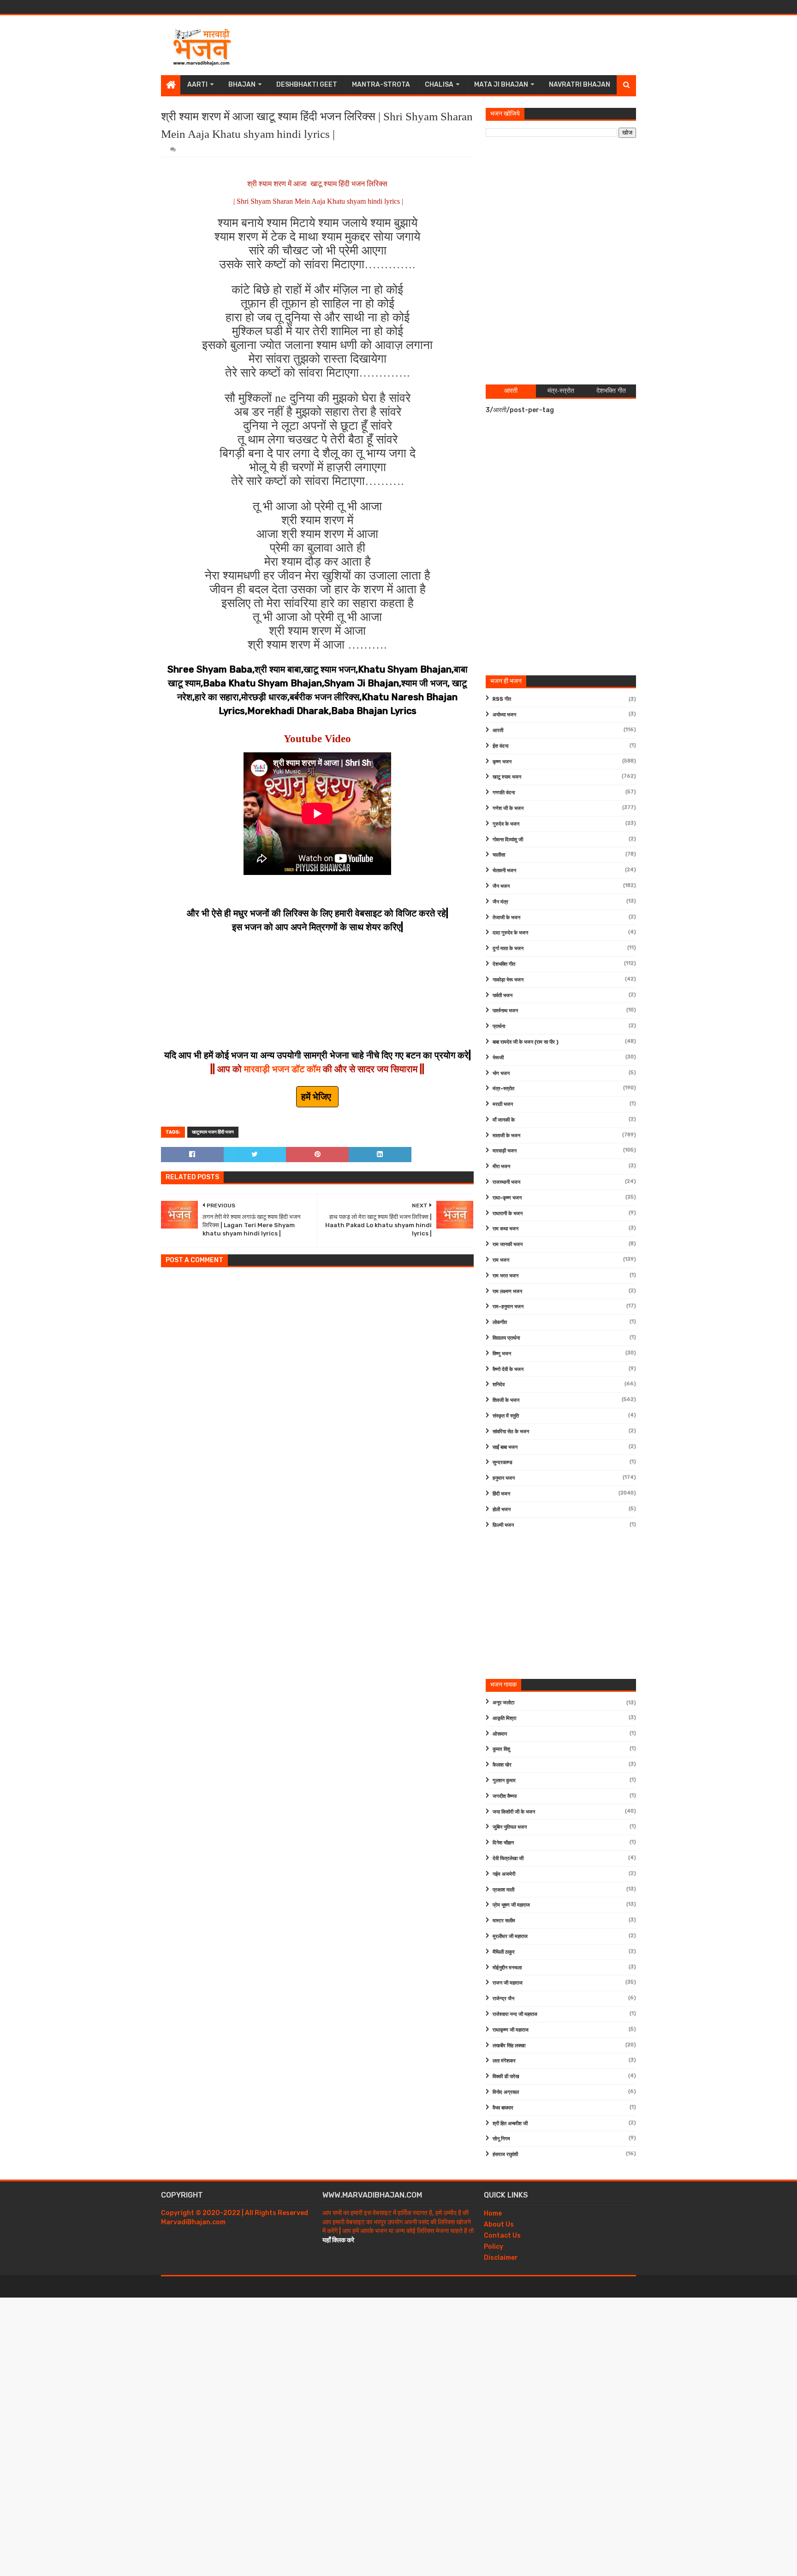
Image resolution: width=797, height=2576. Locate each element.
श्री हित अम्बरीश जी (510, 2124)
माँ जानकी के (504, 1120)
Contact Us (502, 2236)
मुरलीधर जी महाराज (510, 1936)
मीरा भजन (501, 1167)
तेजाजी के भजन (506, 918)
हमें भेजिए (317, 1097)
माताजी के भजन (506, 1136)
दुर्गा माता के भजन (508, 948)
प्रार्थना (499, 1026)
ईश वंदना (500, 746)
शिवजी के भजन (506, 1400)
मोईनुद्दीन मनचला (507, 1968)
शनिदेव (499, 1385)
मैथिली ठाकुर (504, 1952)
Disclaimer (501, 2258)
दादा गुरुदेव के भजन (510, 933)
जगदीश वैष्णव (505, 1796)
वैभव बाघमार (503, 2108)
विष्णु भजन (502, 1354)
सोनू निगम (501, 2139)
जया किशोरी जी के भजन (514, 1812)
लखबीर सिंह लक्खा (509, 2046)
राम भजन (501, 1260)
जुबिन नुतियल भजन (510, 1827)
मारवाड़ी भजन (505, 1151)
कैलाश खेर (502, 1765)
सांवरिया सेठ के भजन (511, 1432)
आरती (498, 730)
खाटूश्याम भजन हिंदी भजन (213, 1132)
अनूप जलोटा (503, 1703)
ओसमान (500, 1734)
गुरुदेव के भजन (506, 824)
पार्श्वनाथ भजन (505, 1011)
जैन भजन (501, 886)
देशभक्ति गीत (504, 964)
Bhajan (242, 85)
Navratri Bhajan (580, 85)
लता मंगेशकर (504, 2061)
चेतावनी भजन (504, 871)
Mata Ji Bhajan (501, 85)
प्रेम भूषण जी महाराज (511, 1905)
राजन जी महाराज (508, 1983)
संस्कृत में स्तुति (506, 1416)
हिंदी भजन (501, 1494)
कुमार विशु (501, 1749)
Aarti (197, 85)
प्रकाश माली (503, 1890)
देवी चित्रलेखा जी (508, 1858)
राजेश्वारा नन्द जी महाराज (515, 2014)
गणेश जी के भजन (508, 808)
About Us (499, 2224)
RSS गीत (502, 699)
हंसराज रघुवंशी (505, 2154)
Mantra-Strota (381, 85)
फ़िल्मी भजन (503, 1525)
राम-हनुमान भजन (508, 1307)
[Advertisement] (468, 45)
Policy (494, 2247)
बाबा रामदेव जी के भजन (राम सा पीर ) (526, 1042)
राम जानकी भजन (508, 1244)
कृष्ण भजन (502, 762)
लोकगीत (500, 1322)
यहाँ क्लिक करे (338, 2240)
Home (493, 2213)
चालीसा (499, 855)
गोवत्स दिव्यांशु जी (508, 840)
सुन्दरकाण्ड (503, 1462)
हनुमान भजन (504, 1478)
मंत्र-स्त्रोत (503, 1089)
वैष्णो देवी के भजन (508, 1369)
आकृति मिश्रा (504, 1718)
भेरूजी (498, 1058)
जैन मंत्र (500, 902)
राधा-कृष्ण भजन (507, 1198)
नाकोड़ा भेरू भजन (508, 980)
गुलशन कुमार (504, 1781)
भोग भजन (501, 1073)
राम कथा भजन (506, 1229)
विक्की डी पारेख (506, 2077)
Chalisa (439, 85)
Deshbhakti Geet (307, 85)
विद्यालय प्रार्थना (506, 1338)
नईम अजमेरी (504, 1874)
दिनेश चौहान (503, 1843)
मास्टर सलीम (504, 1921)
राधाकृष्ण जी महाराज (511, 2030)
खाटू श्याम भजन (507, 777)
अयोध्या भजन (504, 715)
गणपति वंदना (504, 793)
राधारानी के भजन (508, 1214)
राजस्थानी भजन (506, 1182)
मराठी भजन (503, 1104)
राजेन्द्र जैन (503, 1999)
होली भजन (502, 1510)
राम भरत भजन (506, 1276)
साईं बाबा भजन (505, 1447)
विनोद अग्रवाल (506, 2092)
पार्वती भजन (503, 996)
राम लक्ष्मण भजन (507, 1291)
